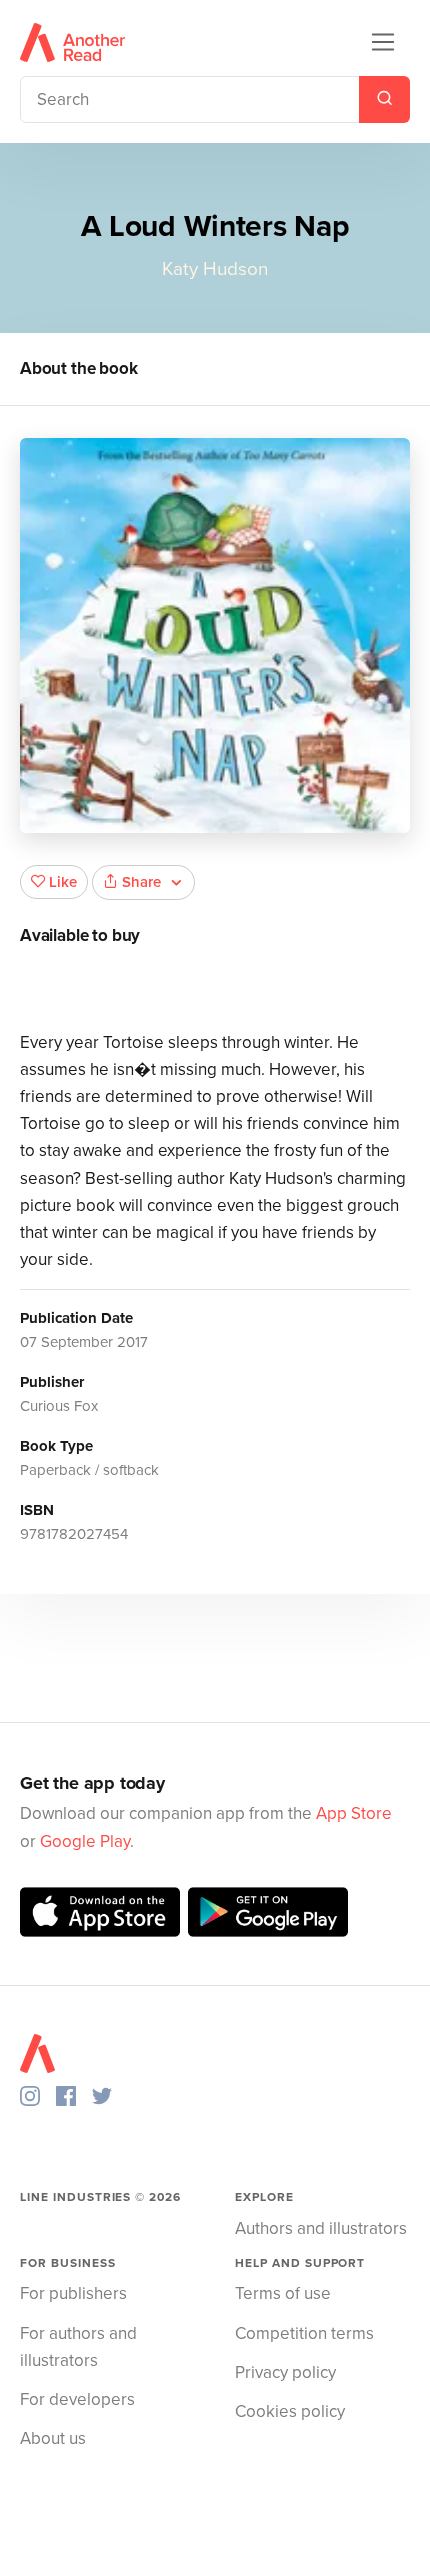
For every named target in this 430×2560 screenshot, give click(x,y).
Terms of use (283, 2293)
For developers (77, 2399)
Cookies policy (290, 2411)
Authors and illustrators (321, 2228)
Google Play (85, 1841)
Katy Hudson (215, 269)
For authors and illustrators (78, 2347)
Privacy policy (285, 2372)
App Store (354, 1813)
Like (63, 882)
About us (53, 2438)
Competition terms (304, 2333)
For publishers (73, 2293)
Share (141, 882)
